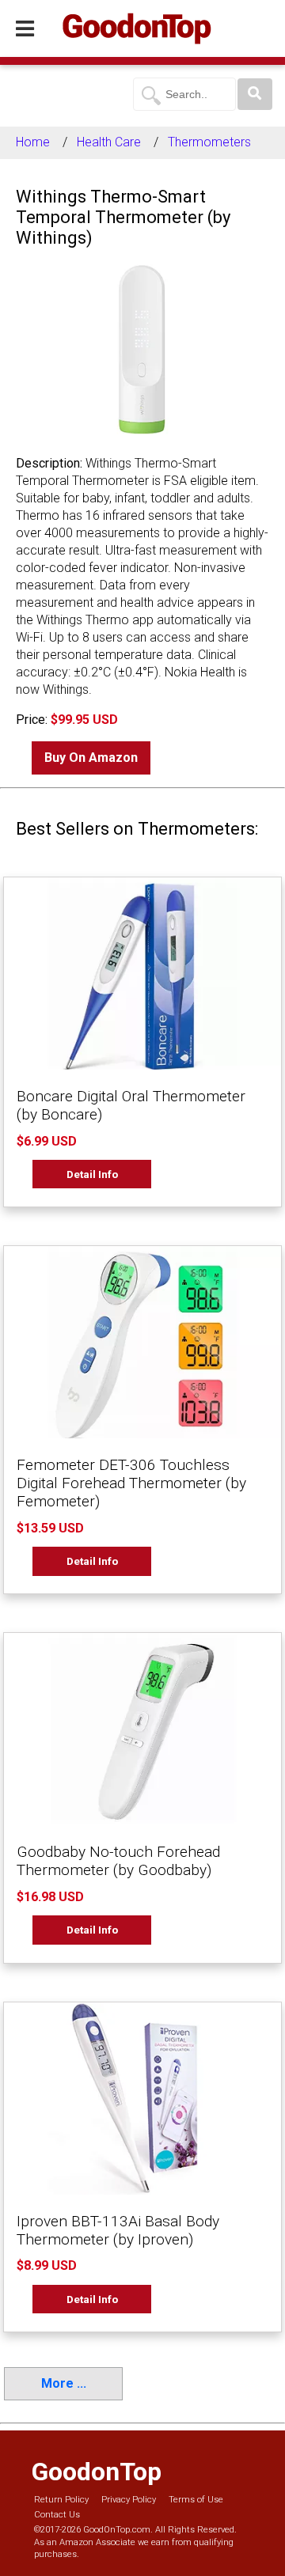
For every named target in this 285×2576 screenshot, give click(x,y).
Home (33, 142)
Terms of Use (196, 2500)
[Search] (255, 94)
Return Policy (61, 2500)
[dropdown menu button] (25, 29)
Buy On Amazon (91, 758)
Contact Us (57, 2515)
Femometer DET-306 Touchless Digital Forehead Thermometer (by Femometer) (131, 1483)
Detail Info (92, 1174)
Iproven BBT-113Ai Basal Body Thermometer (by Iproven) (118, 2230)
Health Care (109, 142)
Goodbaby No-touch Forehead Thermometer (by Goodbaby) (118, 1861)
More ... (64, 2383)
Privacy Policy (129, 2500)
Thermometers (209, 142)
